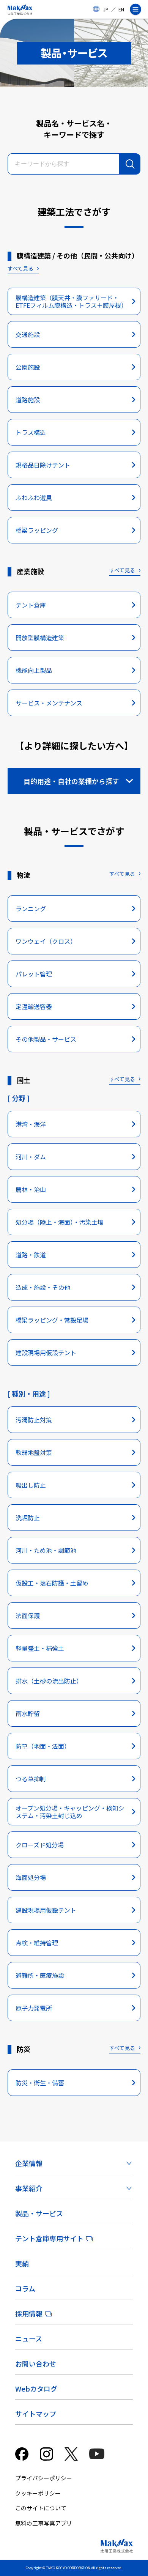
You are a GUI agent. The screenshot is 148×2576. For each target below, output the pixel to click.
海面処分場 (31, 1877)
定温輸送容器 (34, 1006)
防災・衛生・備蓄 (40, 2083)
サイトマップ (36, 2414)
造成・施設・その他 (43, 1287)
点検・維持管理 (37, 1943)
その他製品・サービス (46, 1039)
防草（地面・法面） (43, 1746)
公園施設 (28, 367)
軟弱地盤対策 (34, 1452)
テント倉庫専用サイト (49, 2238)
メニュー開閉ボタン (139, 9)
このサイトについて (41, 2508)
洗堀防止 (28, 1518)
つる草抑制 (31, 1779)
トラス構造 (31, 432)
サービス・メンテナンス (49, 703)
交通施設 (28, 334)
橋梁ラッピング (37, 530)
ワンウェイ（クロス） (46, 941)
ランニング (31, 909)
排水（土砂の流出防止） (49, 1681)
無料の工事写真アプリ (44, 2523)
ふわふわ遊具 (34, 498)
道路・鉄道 (31, 1255)
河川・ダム (31, 1157)
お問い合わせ (36, 2363)
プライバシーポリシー (44, 2478)
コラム (25, 2288)
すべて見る (20, 268)
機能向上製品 (34, 670)
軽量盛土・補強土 (40, 1648)
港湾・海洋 (31, 1124)
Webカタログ (36, 2389)
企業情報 (29, 2163)
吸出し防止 (31, 1485)
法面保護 (28, 1616)
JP (106, 9)
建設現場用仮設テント (46, 1353)
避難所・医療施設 (40, 1975)
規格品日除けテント (43, 465)
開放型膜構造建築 (40, 638)
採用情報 (29, 2313)
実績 (22, 2263)
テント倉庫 (31, 605)
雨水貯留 (28, 1713)
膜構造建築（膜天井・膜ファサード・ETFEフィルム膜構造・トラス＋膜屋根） (71, 301)
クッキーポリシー (38, 2493)
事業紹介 (29, 2188)
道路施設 (28, 400)
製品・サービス (39, 2213)
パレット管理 (34, 974)
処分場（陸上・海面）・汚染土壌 (60, 1222)
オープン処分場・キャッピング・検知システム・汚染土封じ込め (70, 1812)
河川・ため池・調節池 (46, 1550)
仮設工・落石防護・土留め (52, 1583)
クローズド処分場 (40, 1845)
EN (121, 9)
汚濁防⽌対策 (34, 1420)
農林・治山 (31, 1189)
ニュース (29, 2338)
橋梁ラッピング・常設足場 (52, 1320)
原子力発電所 (34, 2008)
